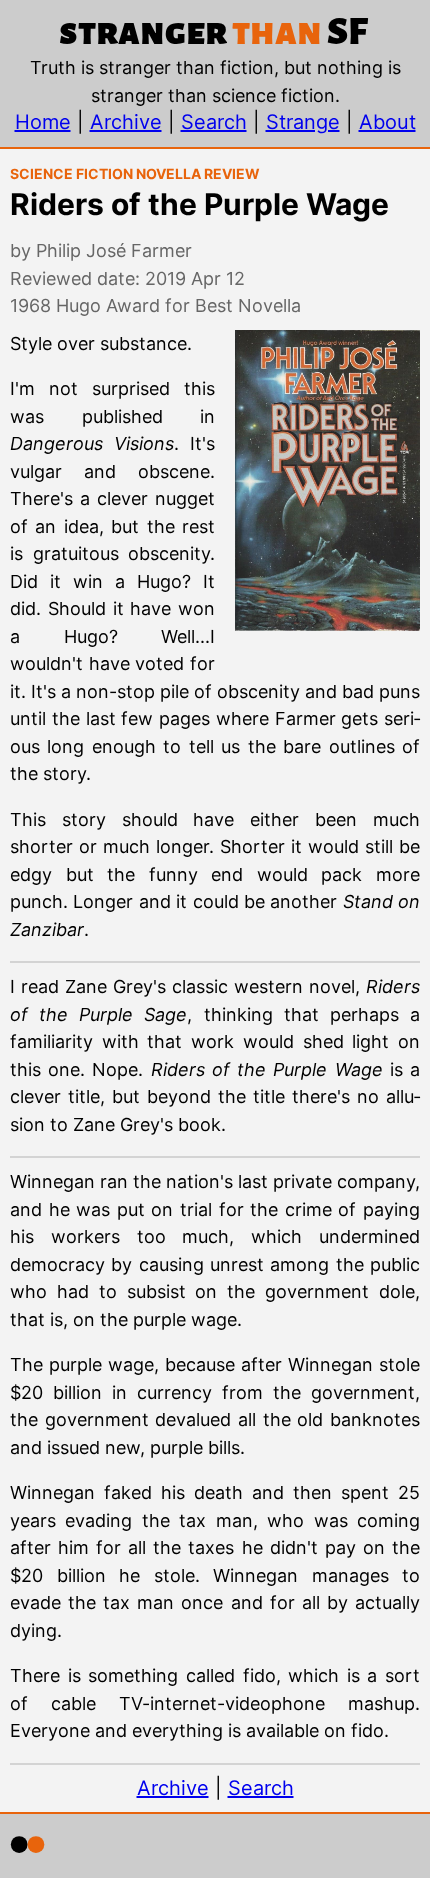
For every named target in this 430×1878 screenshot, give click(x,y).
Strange (303, 122)
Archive (126, 122)
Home (43, 122)
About (387, 122)
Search (214, 122)
